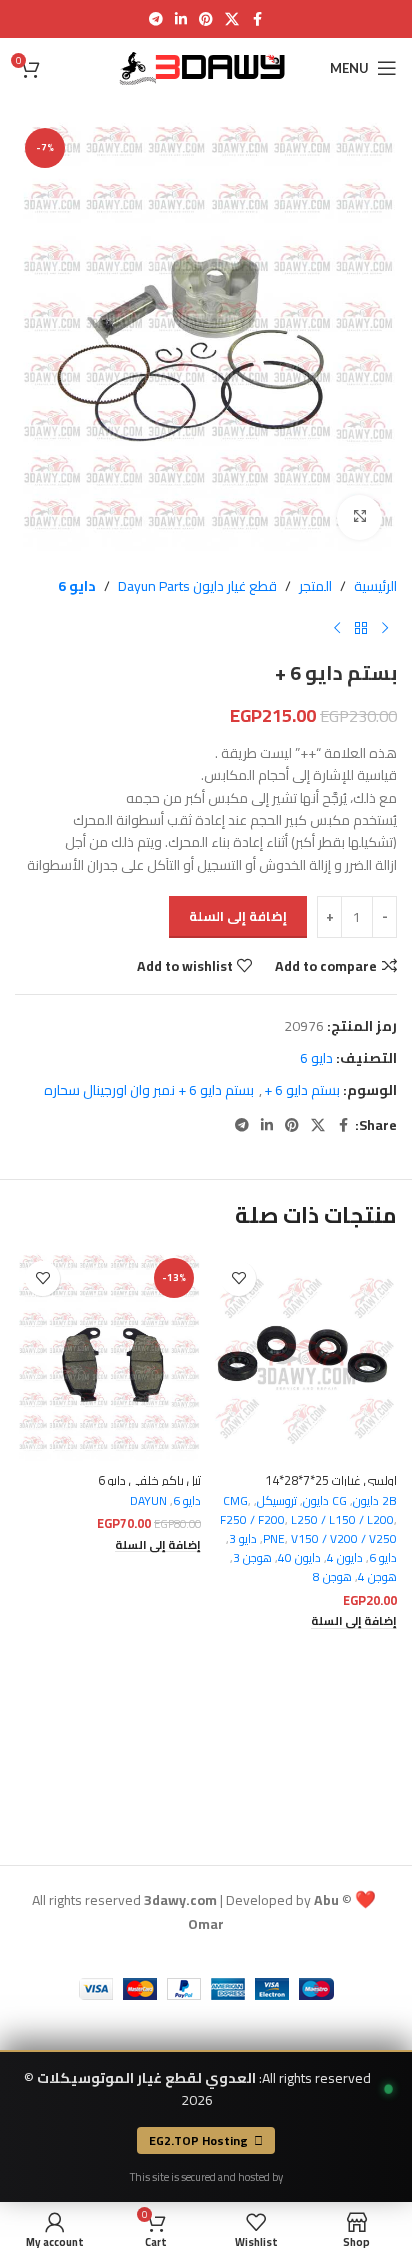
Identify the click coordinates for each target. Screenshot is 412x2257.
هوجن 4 (377, 1576)
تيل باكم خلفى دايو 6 (149, 1480)
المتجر (315, 586)
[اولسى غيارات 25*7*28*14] (304, 1357)
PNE (274, 1538)
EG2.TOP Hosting (198, 2140)
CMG (235, 1500)
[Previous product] (385, 629)
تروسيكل (277, 1500)
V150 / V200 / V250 (344, 1538)
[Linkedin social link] (181, 19)
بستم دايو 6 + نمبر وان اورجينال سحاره (149, 1090)
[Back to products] (361, 629)
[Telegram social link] (156, 19)
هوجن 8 (332, 1576)
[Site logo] (206, 67)
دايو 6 (77, 586)
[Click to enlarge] (359, 517)
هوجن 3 (252, 1557)
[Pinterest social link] (206, 19)
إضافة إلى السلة (238, 916)
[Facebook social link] (257, 19)
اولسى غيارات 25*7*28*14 (331, 1480)
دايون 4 (345, 1557)
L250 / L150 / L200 (342, 1519)
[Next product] (337, 629)
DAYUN (148, 1500)
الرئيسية (375, 586)
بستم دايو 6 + (302, 1090)
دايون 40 (299, 1557)
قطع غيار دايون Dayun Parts (197, 586)
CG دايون (325, 1500)
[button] (354, 1621)
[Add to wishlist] (238, 1278)
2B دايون (375, 1500)
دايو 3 (243, 1538)
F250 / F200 (252, 1519)
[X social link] (232, 19)
